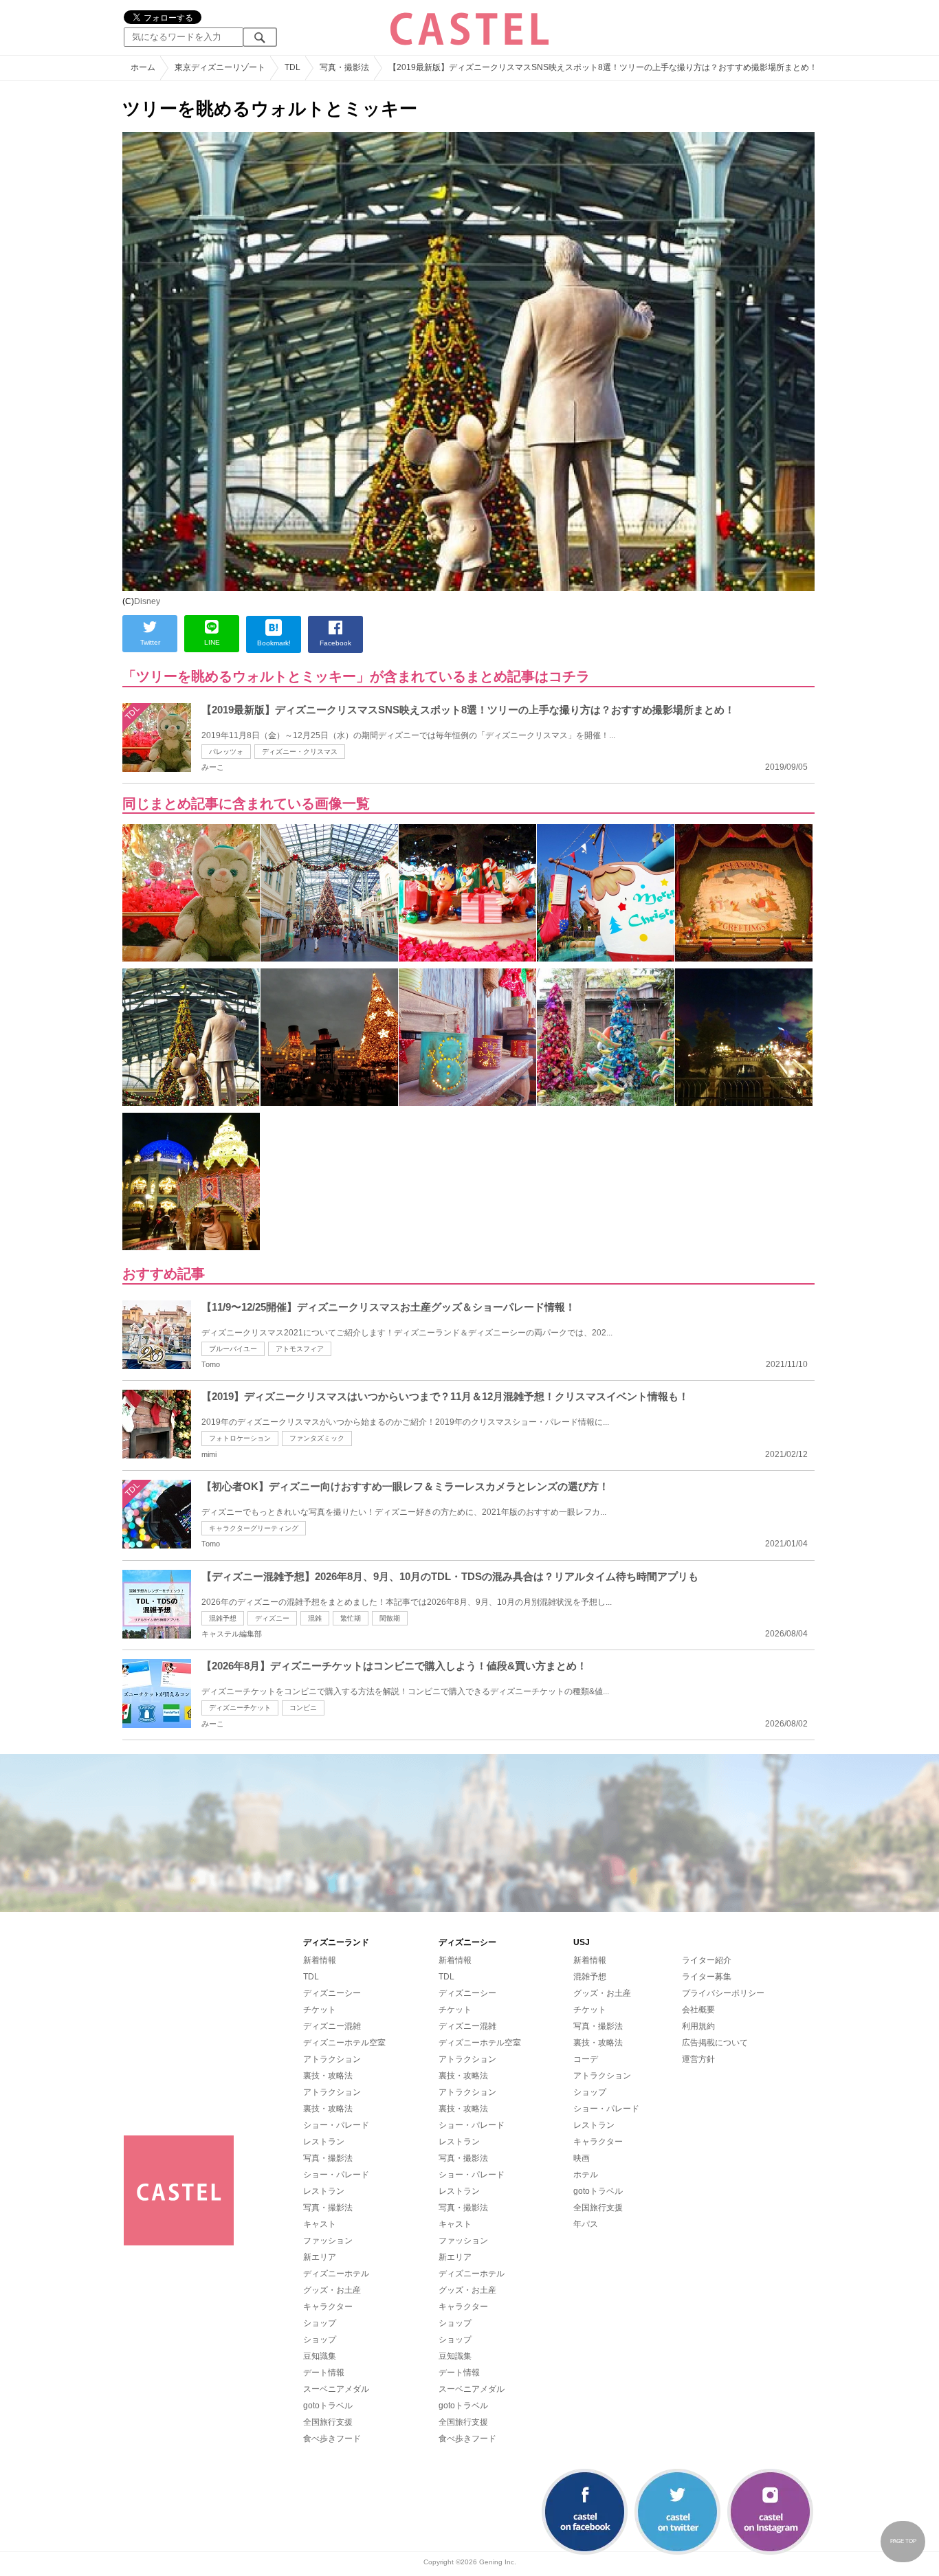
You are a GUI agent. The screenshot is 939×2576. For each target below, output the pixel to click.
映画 (582, 2158)
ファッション (328, 2241)
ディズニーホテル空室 (344, 2043)
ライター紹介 (707, 1960)
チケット (320, 2010)
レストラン (324, 2142)
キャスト (320, 2224)
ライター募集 (707, 1977)
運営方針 (698, 2059)
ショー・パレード (336, 2125)
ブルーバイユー (233, 1349)
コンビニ (303, 1708)
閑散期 (390, 1618)
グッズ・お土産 (332, 2290)
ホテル (586, 2175)
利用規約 (698, 2026)
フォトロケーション (240, 1438)
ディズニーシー (332, 1993)
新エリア (320, 2257)
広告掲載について (715, 2043)
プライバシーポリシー (723, 1993)
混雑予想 (223, 1618)
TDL (311, 1977)
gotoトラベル (328, 2406)
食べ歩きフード (332, 2439)
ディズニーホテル (336, 2274)
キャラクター (328, 2307)
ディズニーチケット (240, 1708)
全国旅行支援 (328, 2422)
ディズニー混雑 (332, 2026)
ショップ (320, 2323)
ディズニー (272, 1618)
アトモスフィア (300, 1349)
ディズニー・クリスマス (300, 752)
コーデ (586, 2059)
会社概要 (698, 2010)
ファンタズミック (317, 1438)
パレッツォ (226, 752)
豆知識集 (320, 2356)
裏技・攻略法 (328, 2076)
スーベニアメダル (336, 2389)
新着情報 (320, 1960)
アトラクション (332, 2059)
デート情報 (324, 2373)
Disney (147, 601)
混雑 (315, 1618)
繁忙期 (351, 1618)
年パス (586, 2224)
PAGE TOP (903, 2541)
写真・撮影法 (328, 2158)
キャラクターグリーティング (254, 1528)
